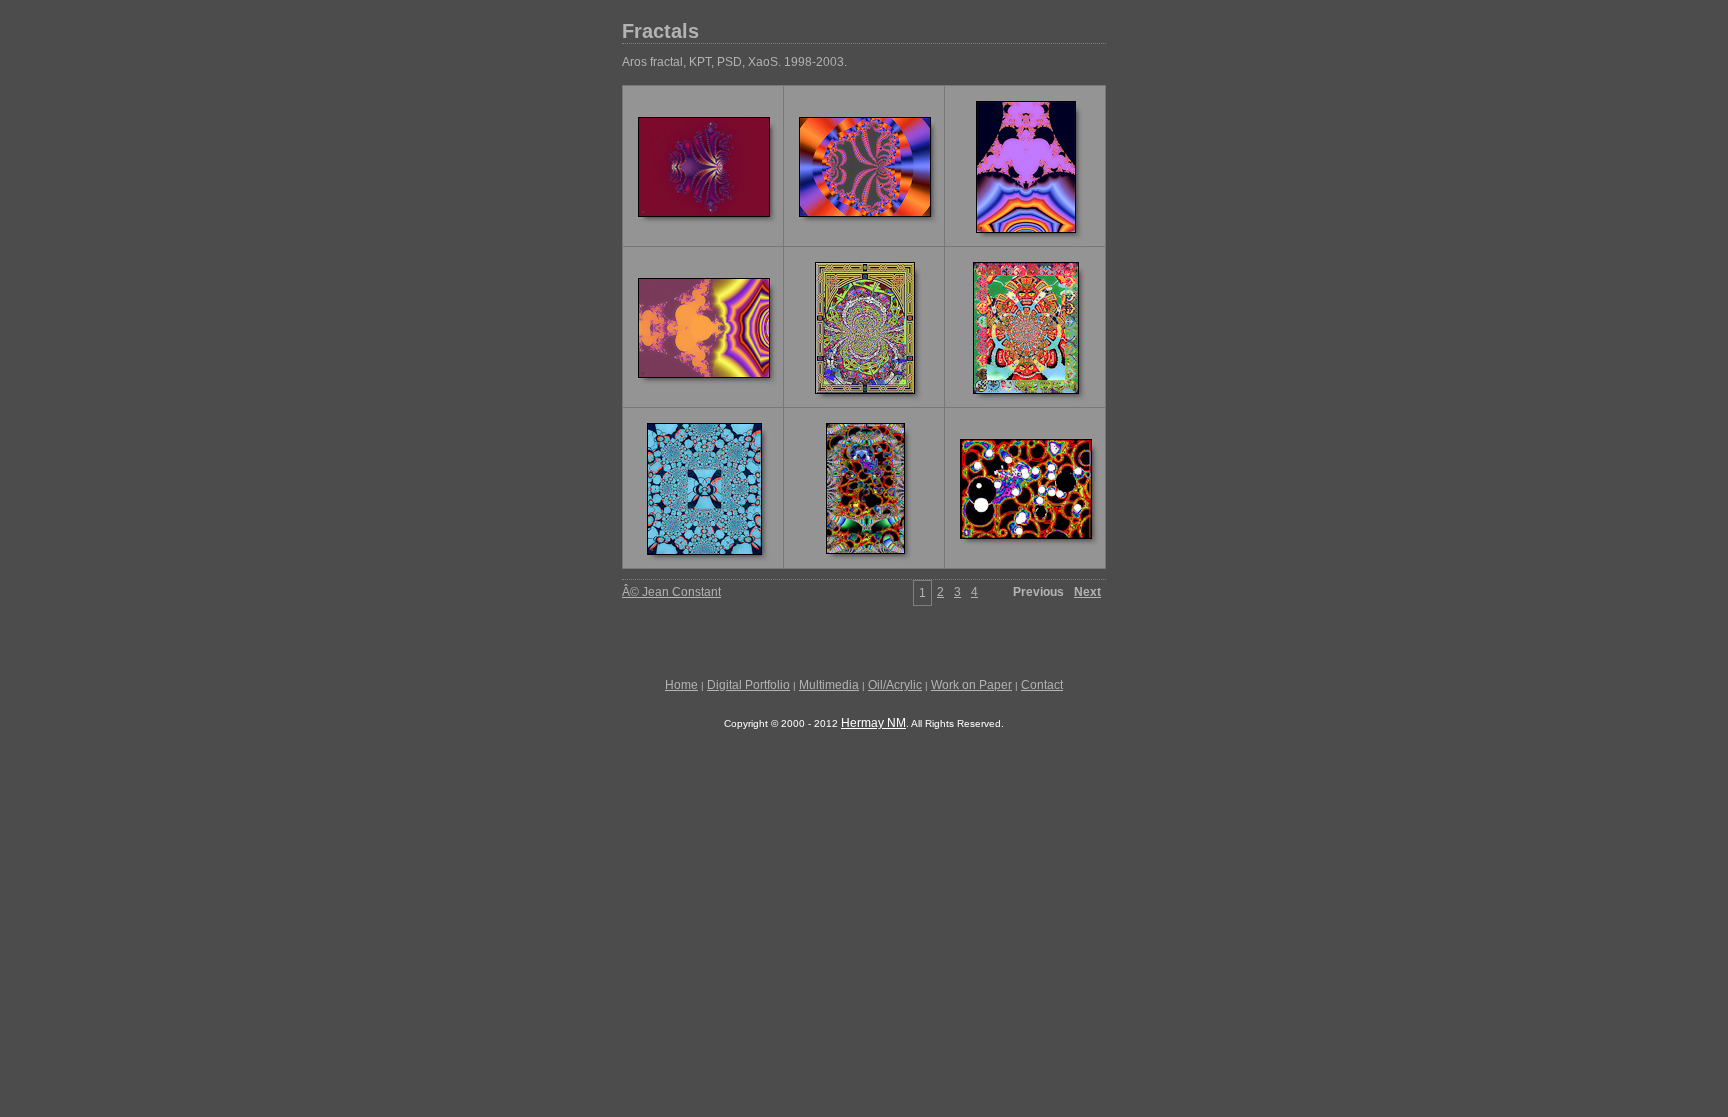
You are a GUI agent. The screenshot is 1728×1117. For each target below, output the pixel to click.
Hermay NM (873, 723)
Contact (1042, 685)
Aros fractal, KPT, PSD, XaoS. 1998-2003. (734, 62)
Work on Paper (971, 685)
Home (681, 685)
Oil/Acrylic (895, 685)
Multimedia (829, 685)
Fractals (660, 31)
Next (1087, 592)
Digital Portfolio (748, 685)
